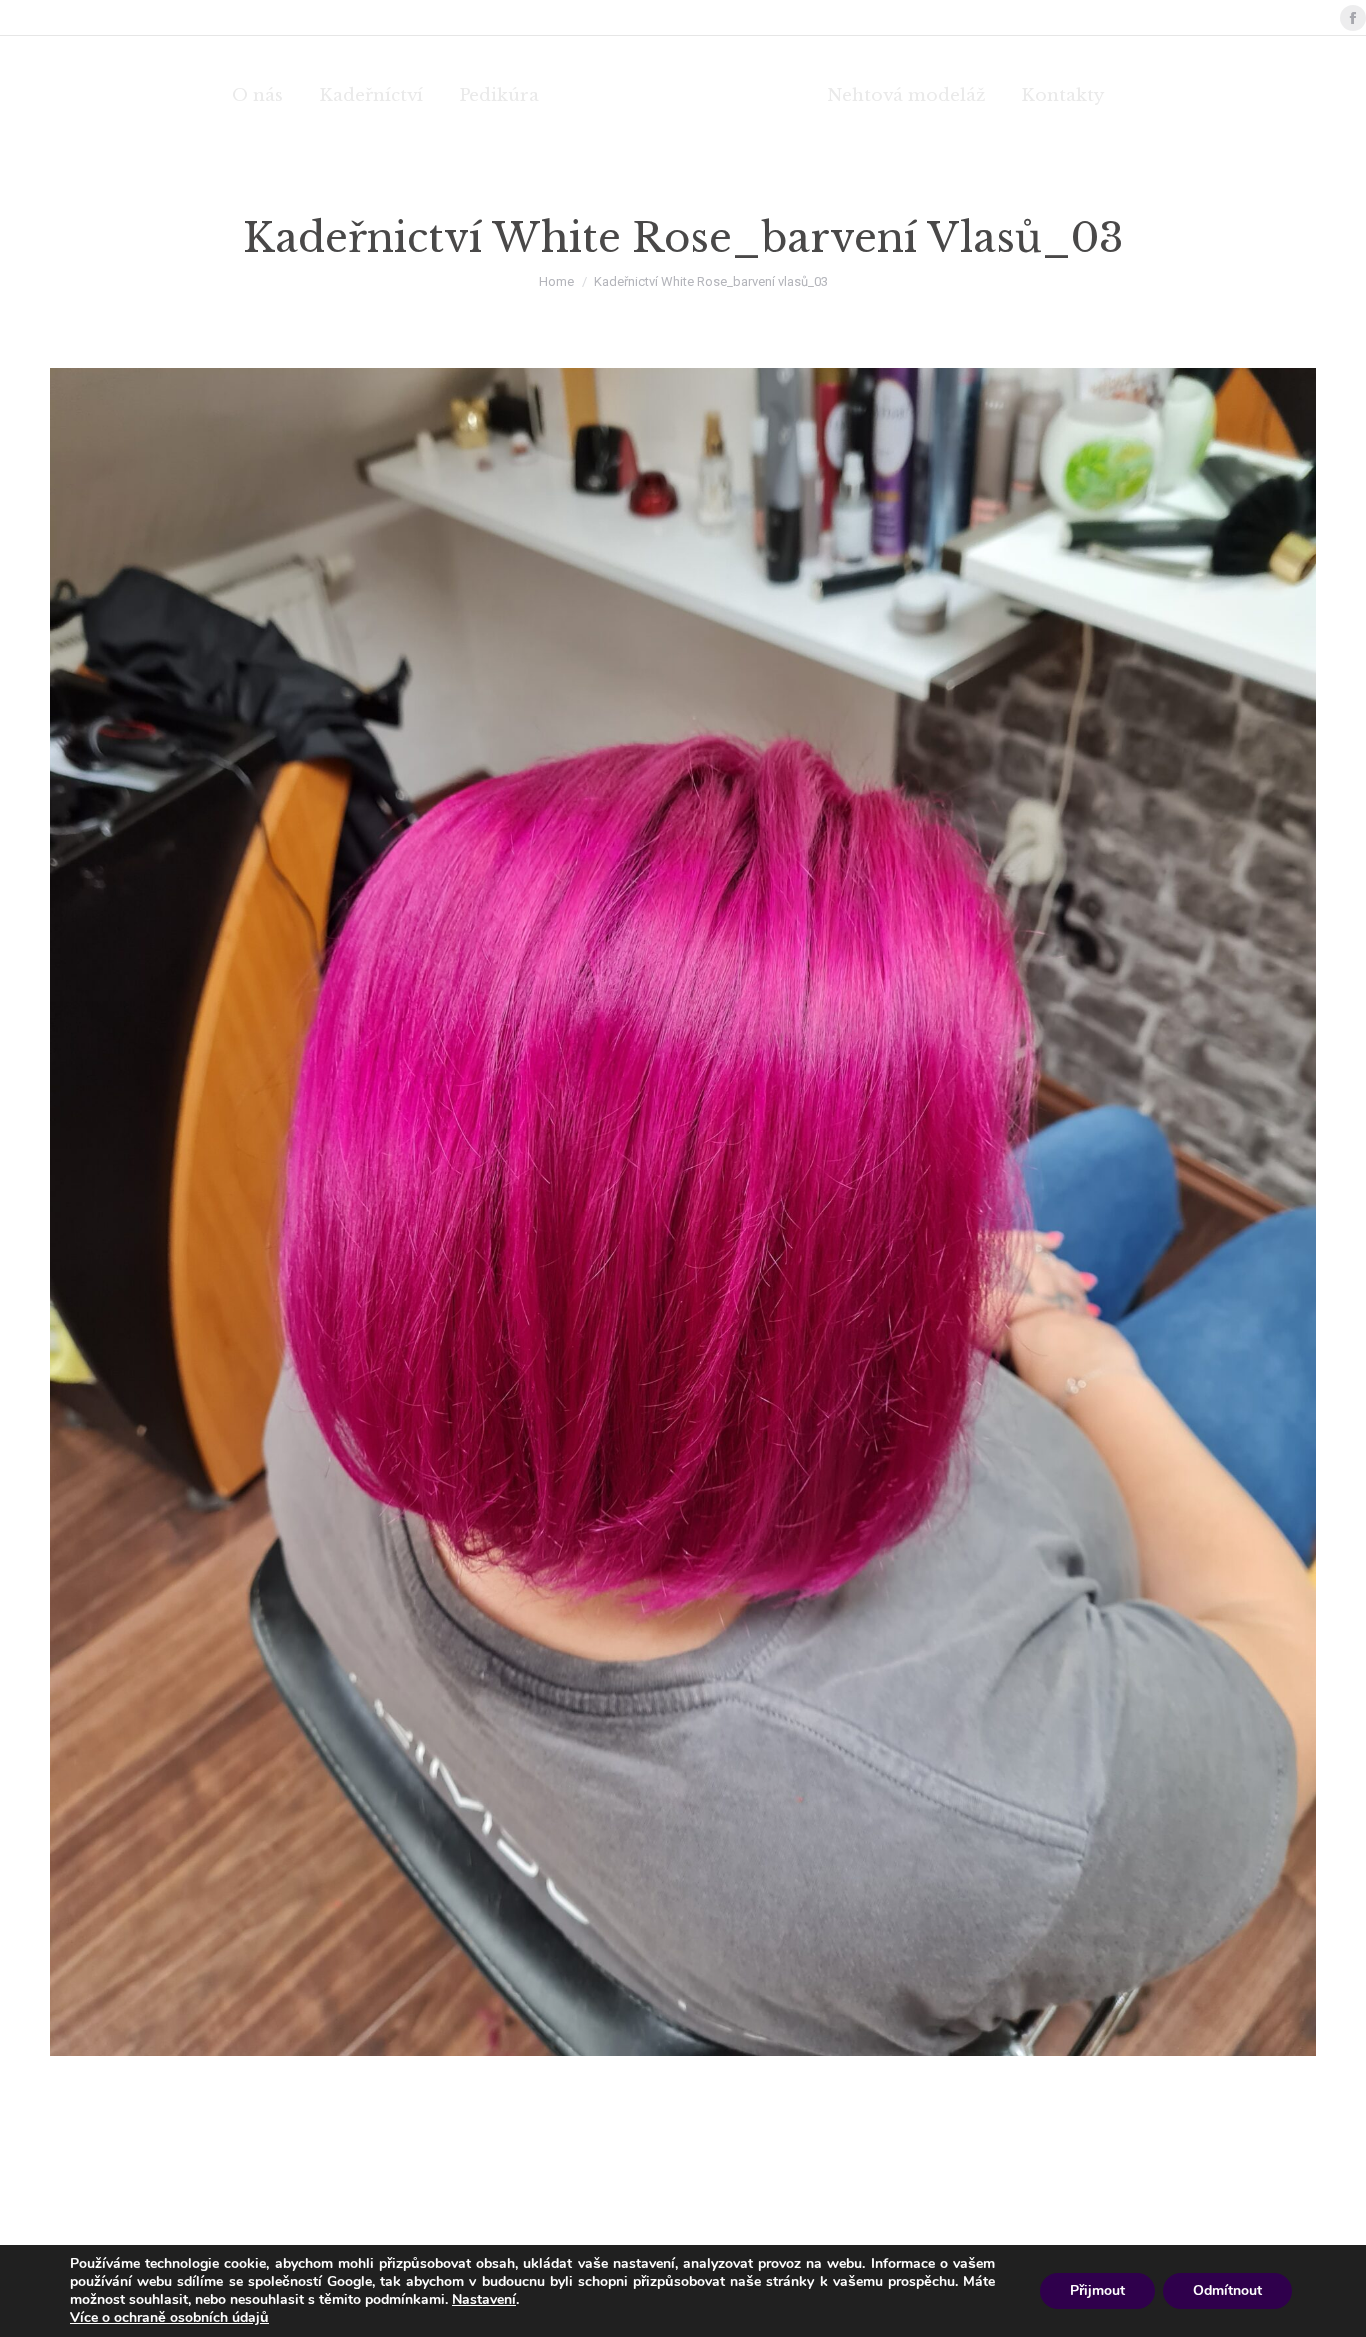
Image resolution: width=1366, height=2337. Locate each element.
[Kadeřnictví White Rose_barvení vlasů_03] (683, 1212)
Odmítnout (1227, 2290)
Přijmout (1097, 2290)
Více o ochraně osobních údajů (169, 2317)
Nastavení (484, 2300)
